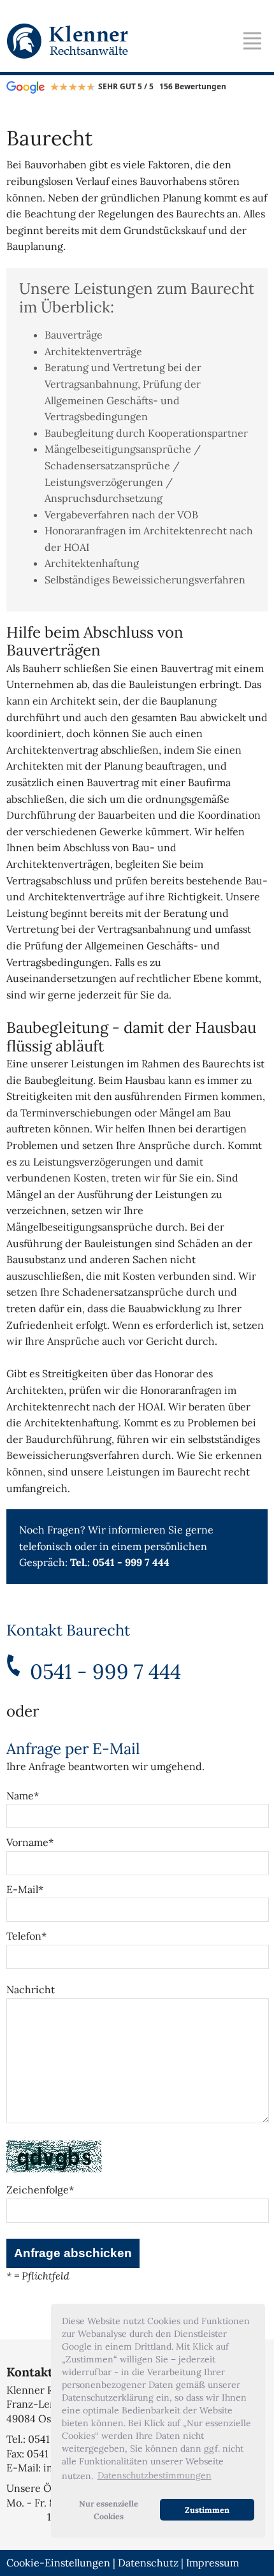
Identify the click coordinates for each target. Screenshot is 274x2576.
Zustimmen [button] (207, 2510)
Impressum (213, 2563)
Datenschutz (148, 2563)
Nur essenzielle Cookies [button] (109, 2510)
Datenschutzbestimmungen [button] (155, 2475)
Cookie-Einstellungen (58, 2563)
